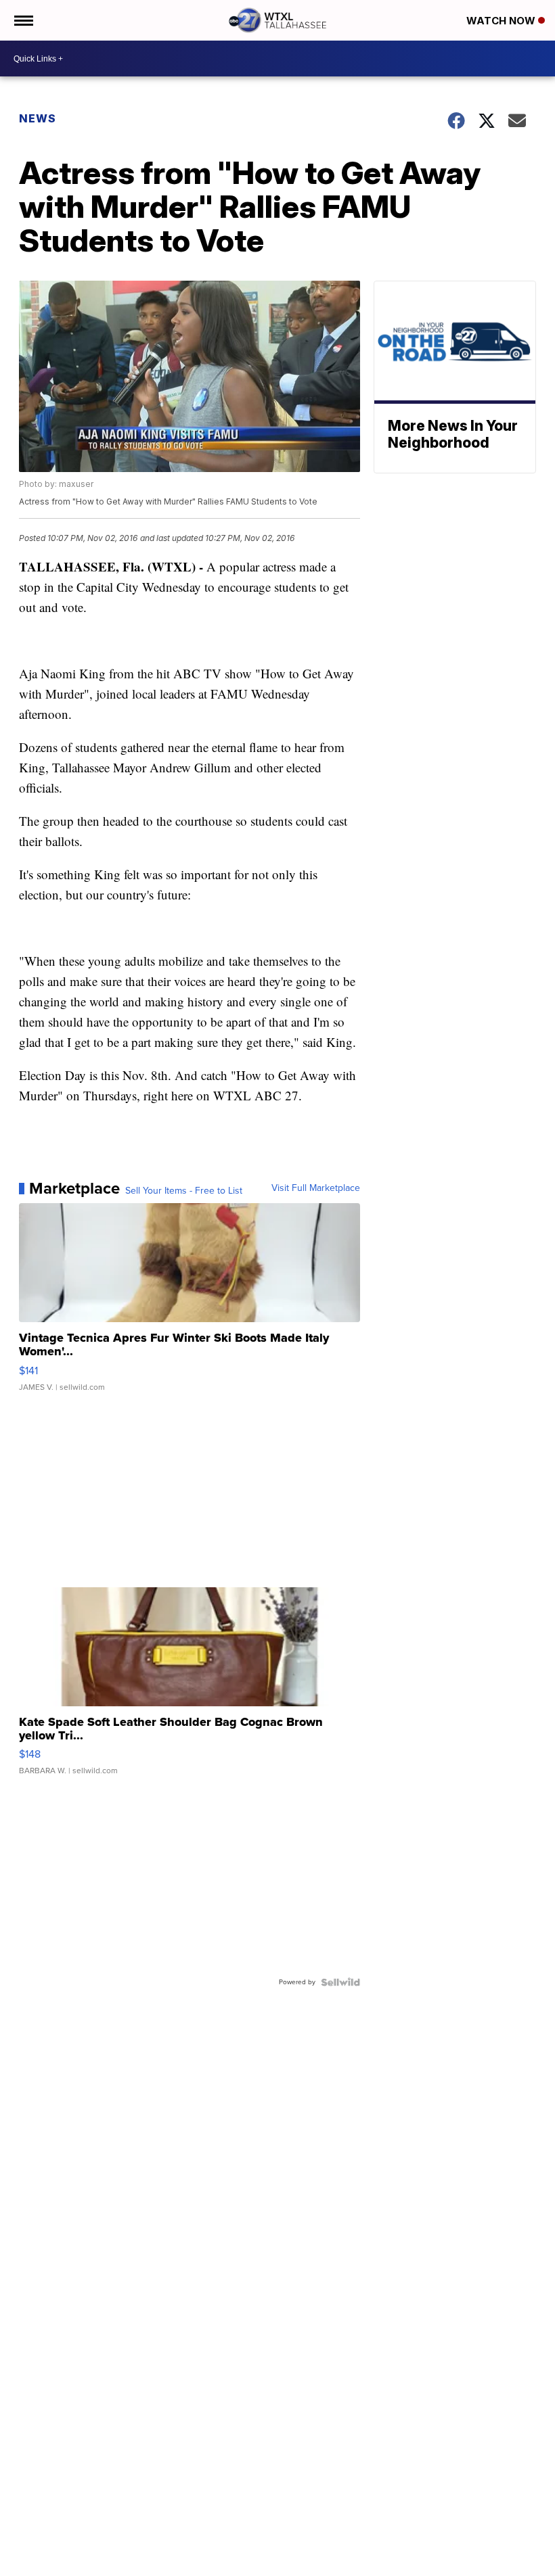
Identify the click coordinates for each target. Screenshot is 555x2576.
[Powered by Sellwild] (340, 1982)
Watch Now (502, 21)
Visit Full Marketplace (316, 1188)
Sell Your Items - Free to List (184, 1191)
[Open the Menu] (23, 20)
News (38, 118)
